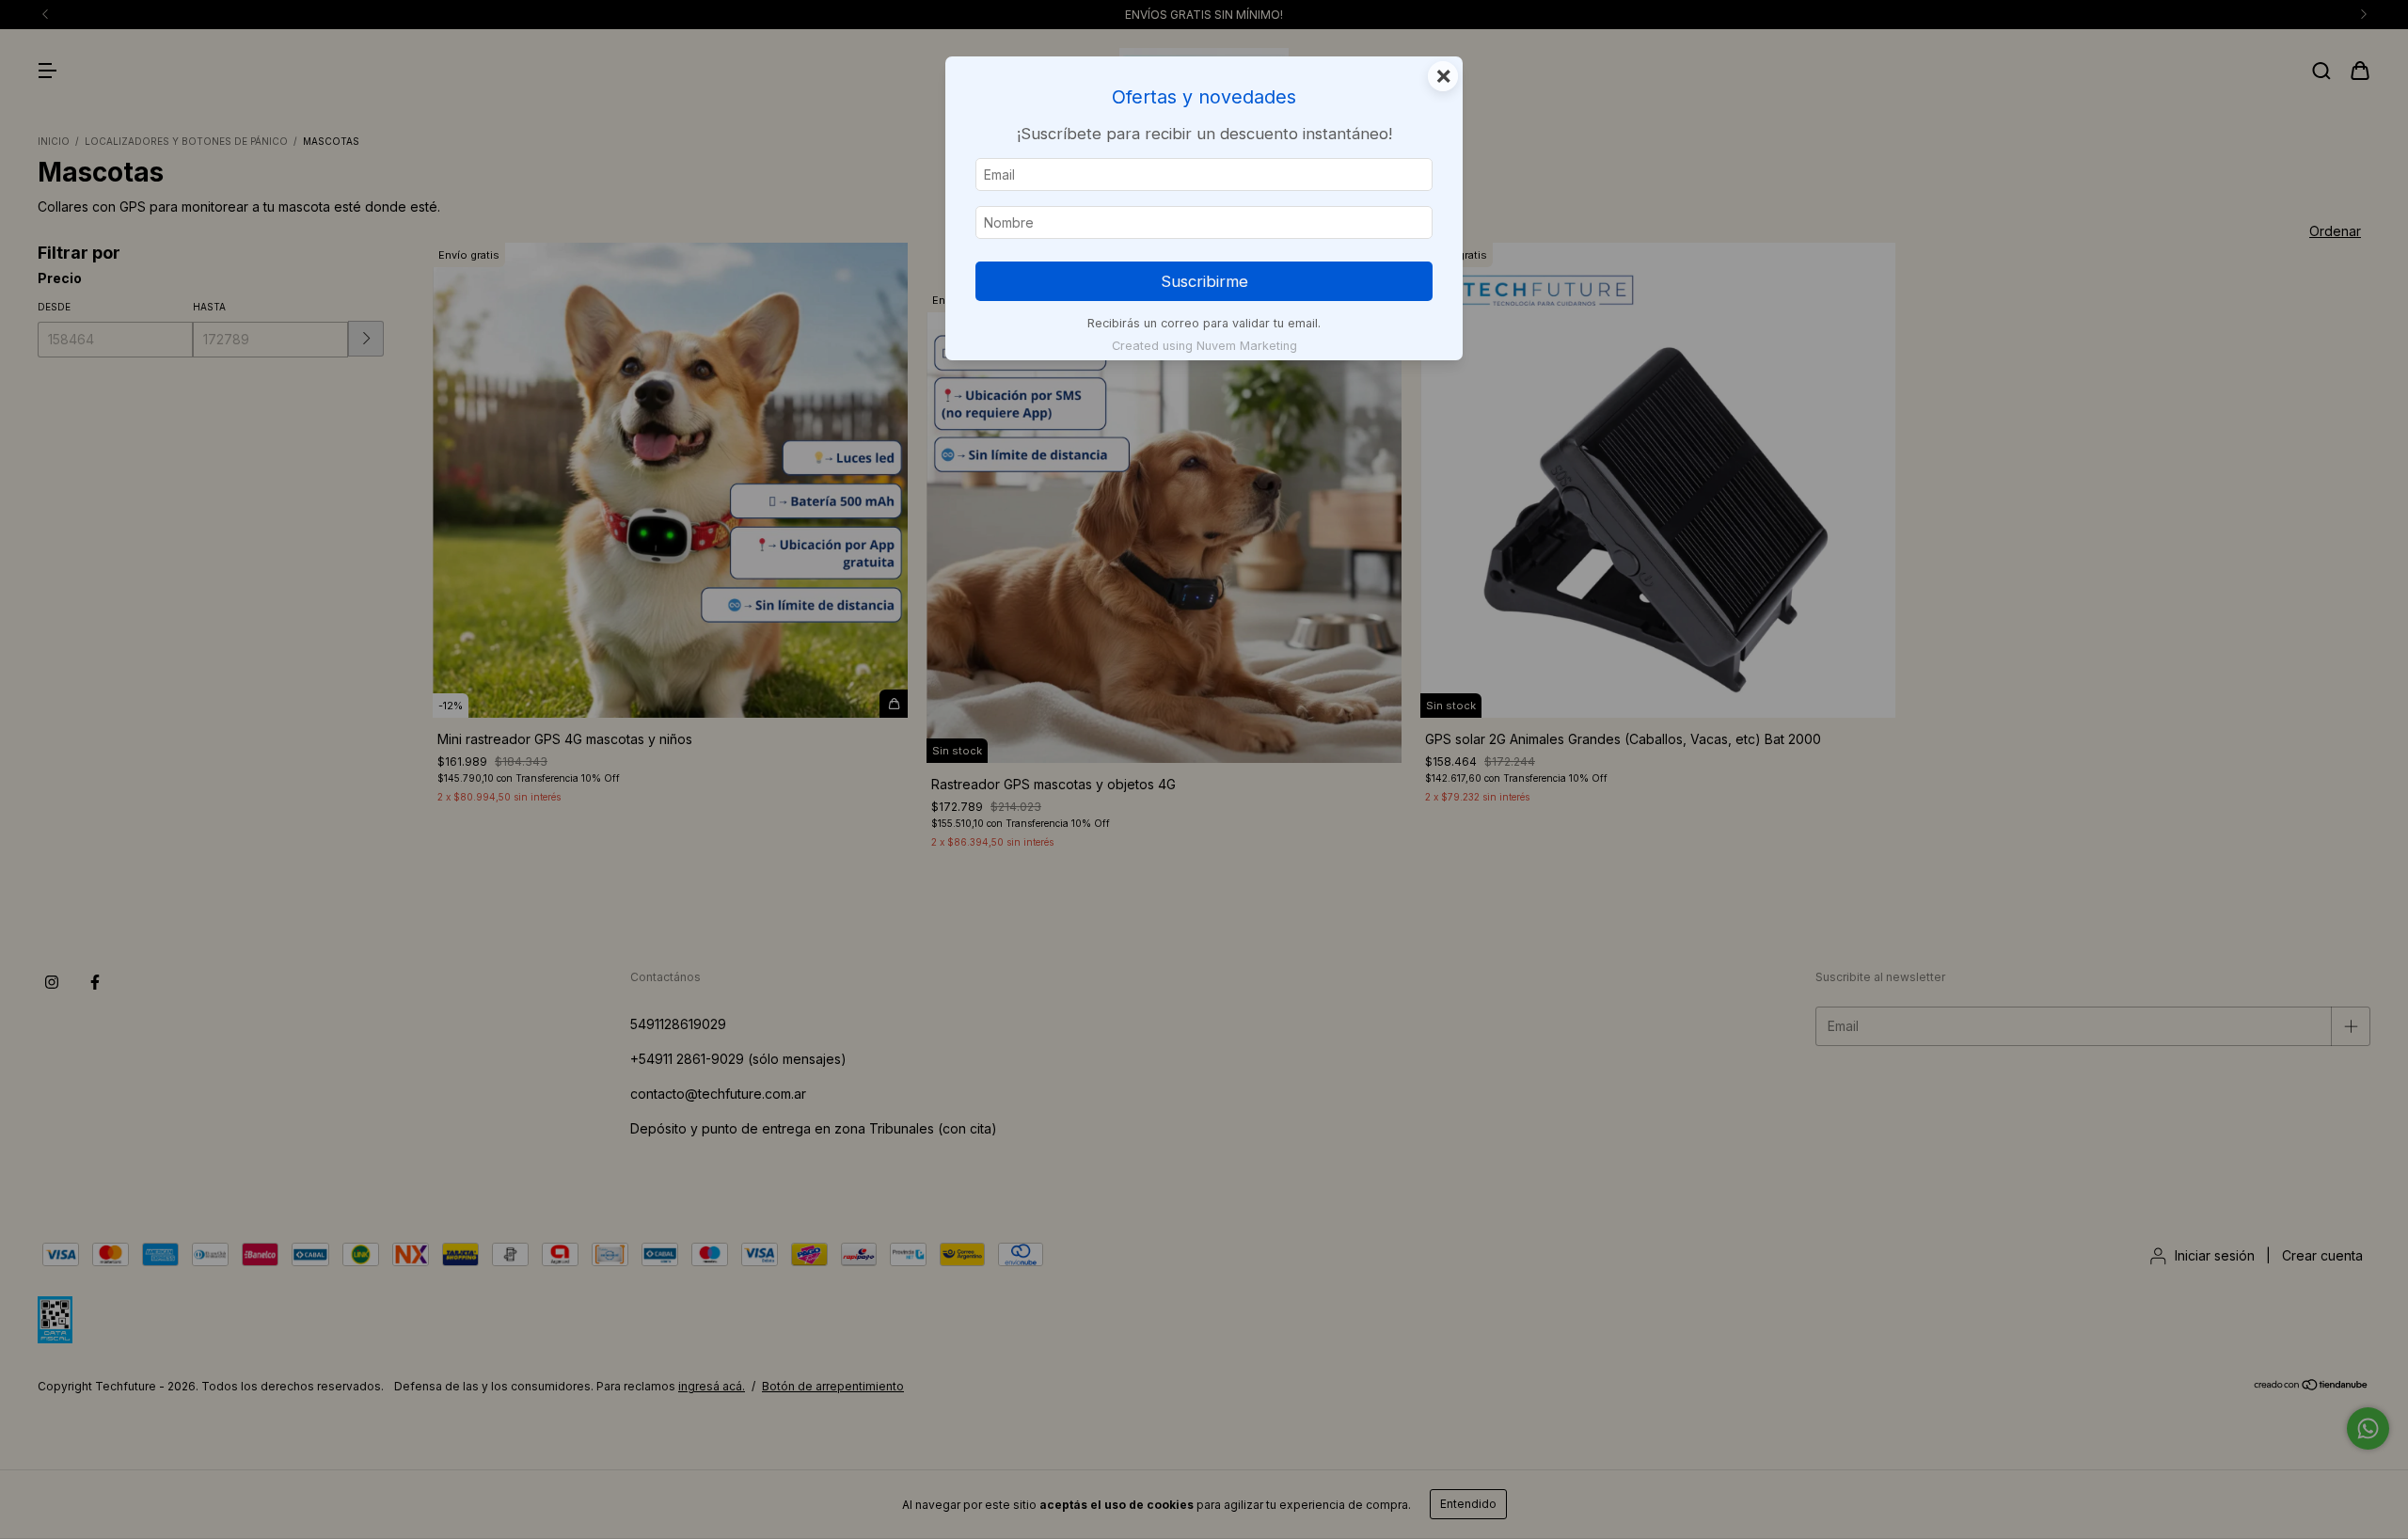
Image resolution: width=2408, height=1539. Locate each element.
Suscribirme (1204, 281)
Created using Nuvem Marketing (1204, 346)
